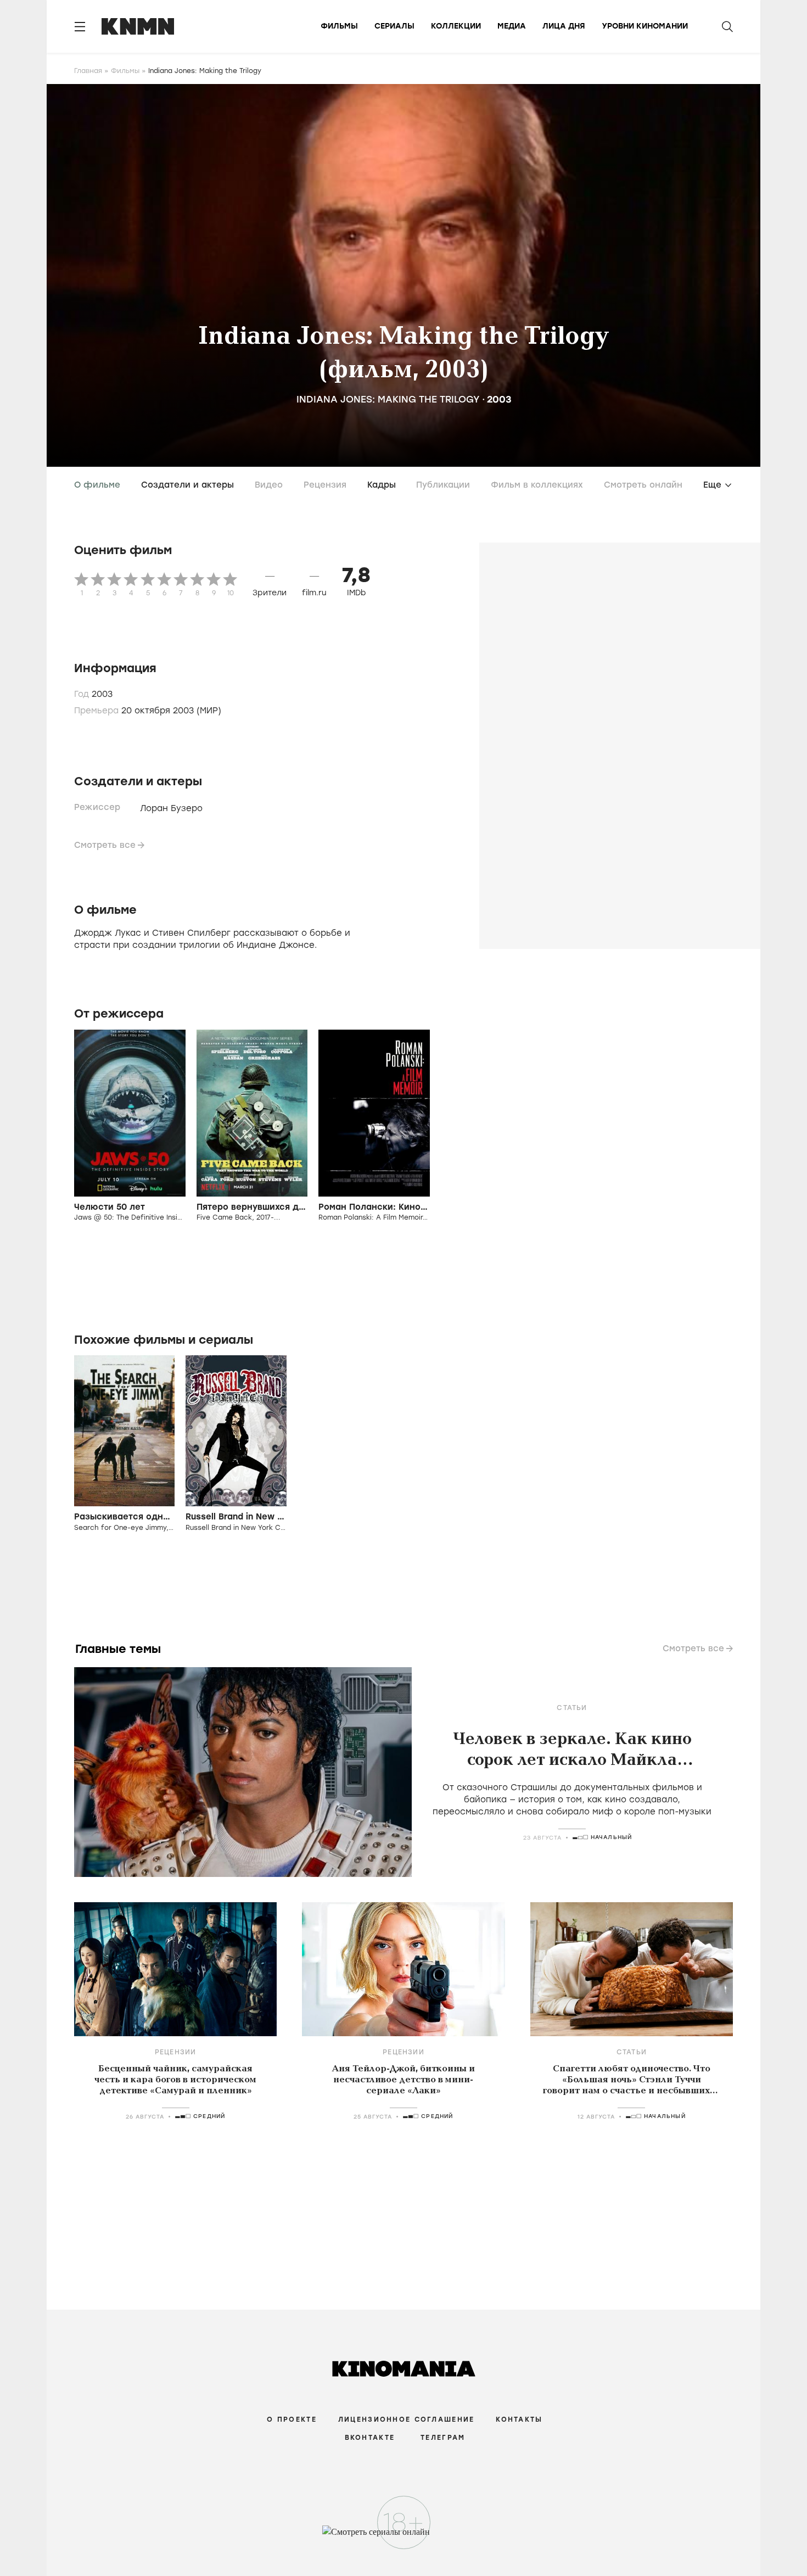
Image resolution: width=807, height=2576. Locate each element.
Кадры (382, 485)
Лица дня (564, 26)
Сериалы (394, 26)
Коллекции (456, 26)
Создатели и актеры (187, 485)
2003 (499, 399)
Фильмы (339, 26)
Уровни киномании (645, 26)
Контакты (519, 2419)
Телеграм (443, 2438)
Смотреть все (105, 845)
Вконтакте (370, 2438)
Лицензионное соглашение (406, 2419)
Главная (88, 71)
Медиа (512, 26)
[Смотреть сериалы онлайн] (404, 2537)
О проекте (292, 2419)
